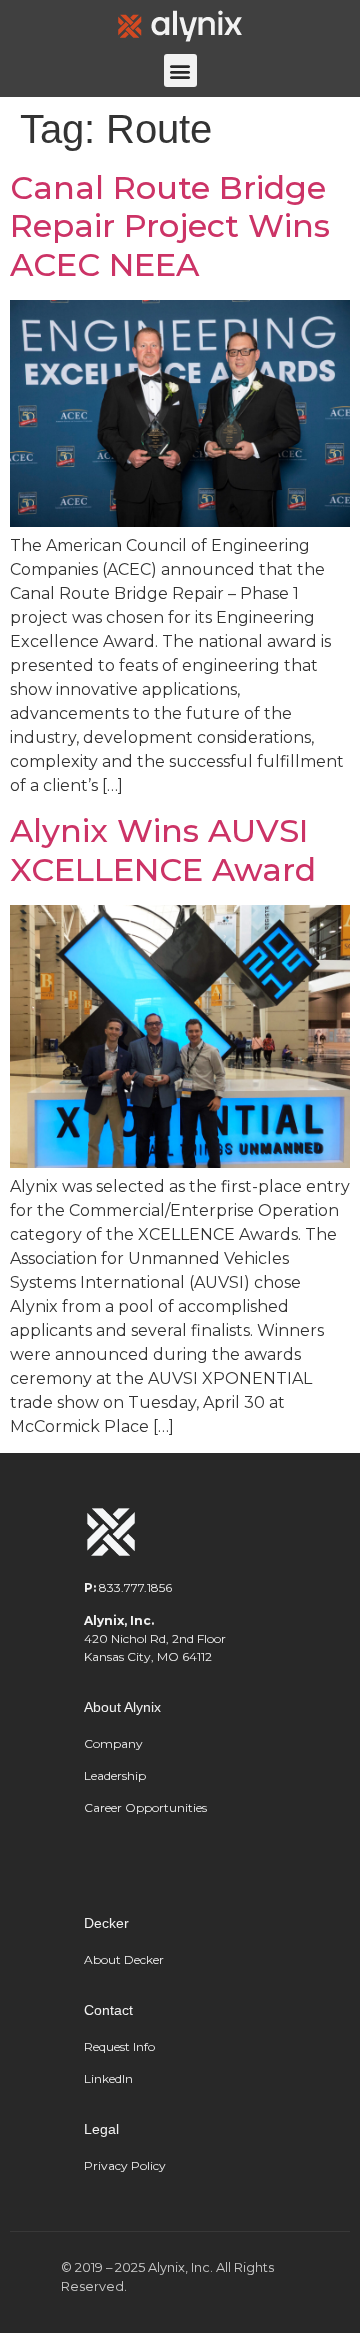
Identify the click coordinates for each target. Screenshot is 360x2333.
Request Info (119, 2046)
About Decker (124, 1959)
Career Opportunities (145, 1807)
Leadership (116, 1775)
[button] (180, 70)
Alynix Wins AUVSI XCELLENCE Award (163, 849)
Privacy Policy (125, 2165)
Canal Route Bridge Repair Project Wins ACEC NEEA (170, 226)
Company (113, 1743)
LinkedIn (108, 2078)
